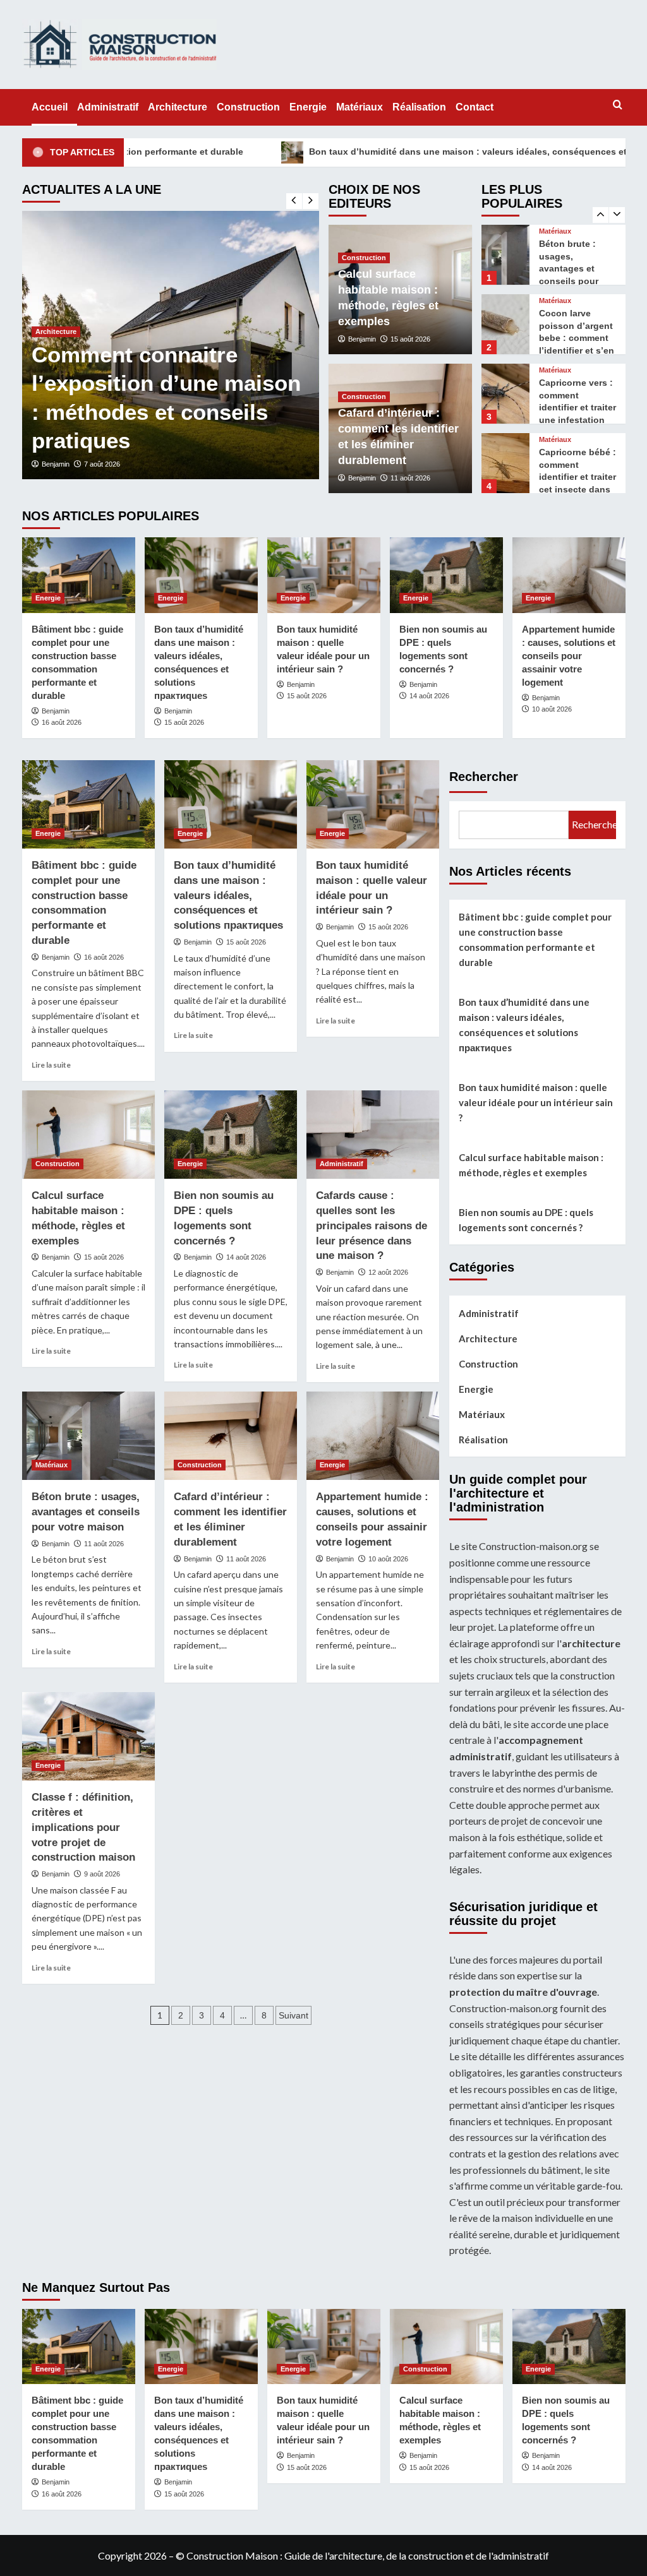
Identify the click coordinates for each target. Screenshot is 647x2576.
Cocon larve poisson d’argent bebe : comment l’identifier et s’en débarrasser (577, 278)
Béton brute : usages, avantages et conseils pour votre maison (86, 1512)
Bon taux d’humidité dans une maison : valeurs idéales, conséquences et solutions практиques (418, 152)
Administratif (108, 107)
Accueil (50, 107)
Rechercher (484, 777)
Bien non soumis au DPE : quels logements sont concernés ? (526, 1220)
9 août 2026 (102, 1874)
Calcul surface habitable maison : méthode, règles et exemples (531, 1165)
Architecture (178, 107)
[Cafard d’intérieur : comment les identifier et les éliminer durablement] (231, 1436)
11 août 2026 (410, 478)
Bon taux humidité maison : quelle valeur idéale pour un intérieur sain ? (536, 1102)
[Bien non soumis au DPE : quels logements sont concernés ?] (446, 575)
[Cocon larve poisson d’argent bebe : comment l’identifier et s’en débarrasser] (505, 264)
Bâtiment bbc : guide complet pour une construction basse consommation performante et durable (535, 939)
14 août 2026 (429, 696)
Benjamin (56, 464)
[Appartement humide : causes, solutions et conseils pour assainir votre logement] (569, 575)
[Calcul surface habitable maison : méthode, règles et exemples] (88, 1135)
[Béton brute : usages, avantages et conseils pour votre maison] (88, 1436)
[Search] (618, 105)
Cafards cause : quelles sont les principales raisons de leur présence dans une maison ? (372, 1225)
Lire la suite (51, 1065)
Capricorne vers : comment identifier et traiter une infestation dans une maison (577, 347)
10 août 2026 (552, 709)
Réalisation (419, 107)
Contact (475, 107)
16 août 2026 (62, 722)
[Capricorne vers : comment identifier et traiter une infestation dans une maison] (505, 334)
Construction (248, 107)
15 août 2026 (410, 339)
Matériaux (360, 107)
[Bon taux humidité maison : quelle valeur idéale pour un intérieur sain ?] (324, 575)
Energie (308, 107)
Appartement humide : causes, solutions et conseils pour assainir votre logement (569, 656)
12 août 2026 (388, 1272)
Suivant (293, 2015)
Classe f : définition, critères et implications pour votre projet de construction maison (83, 1827)
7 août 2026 (102, 464)
